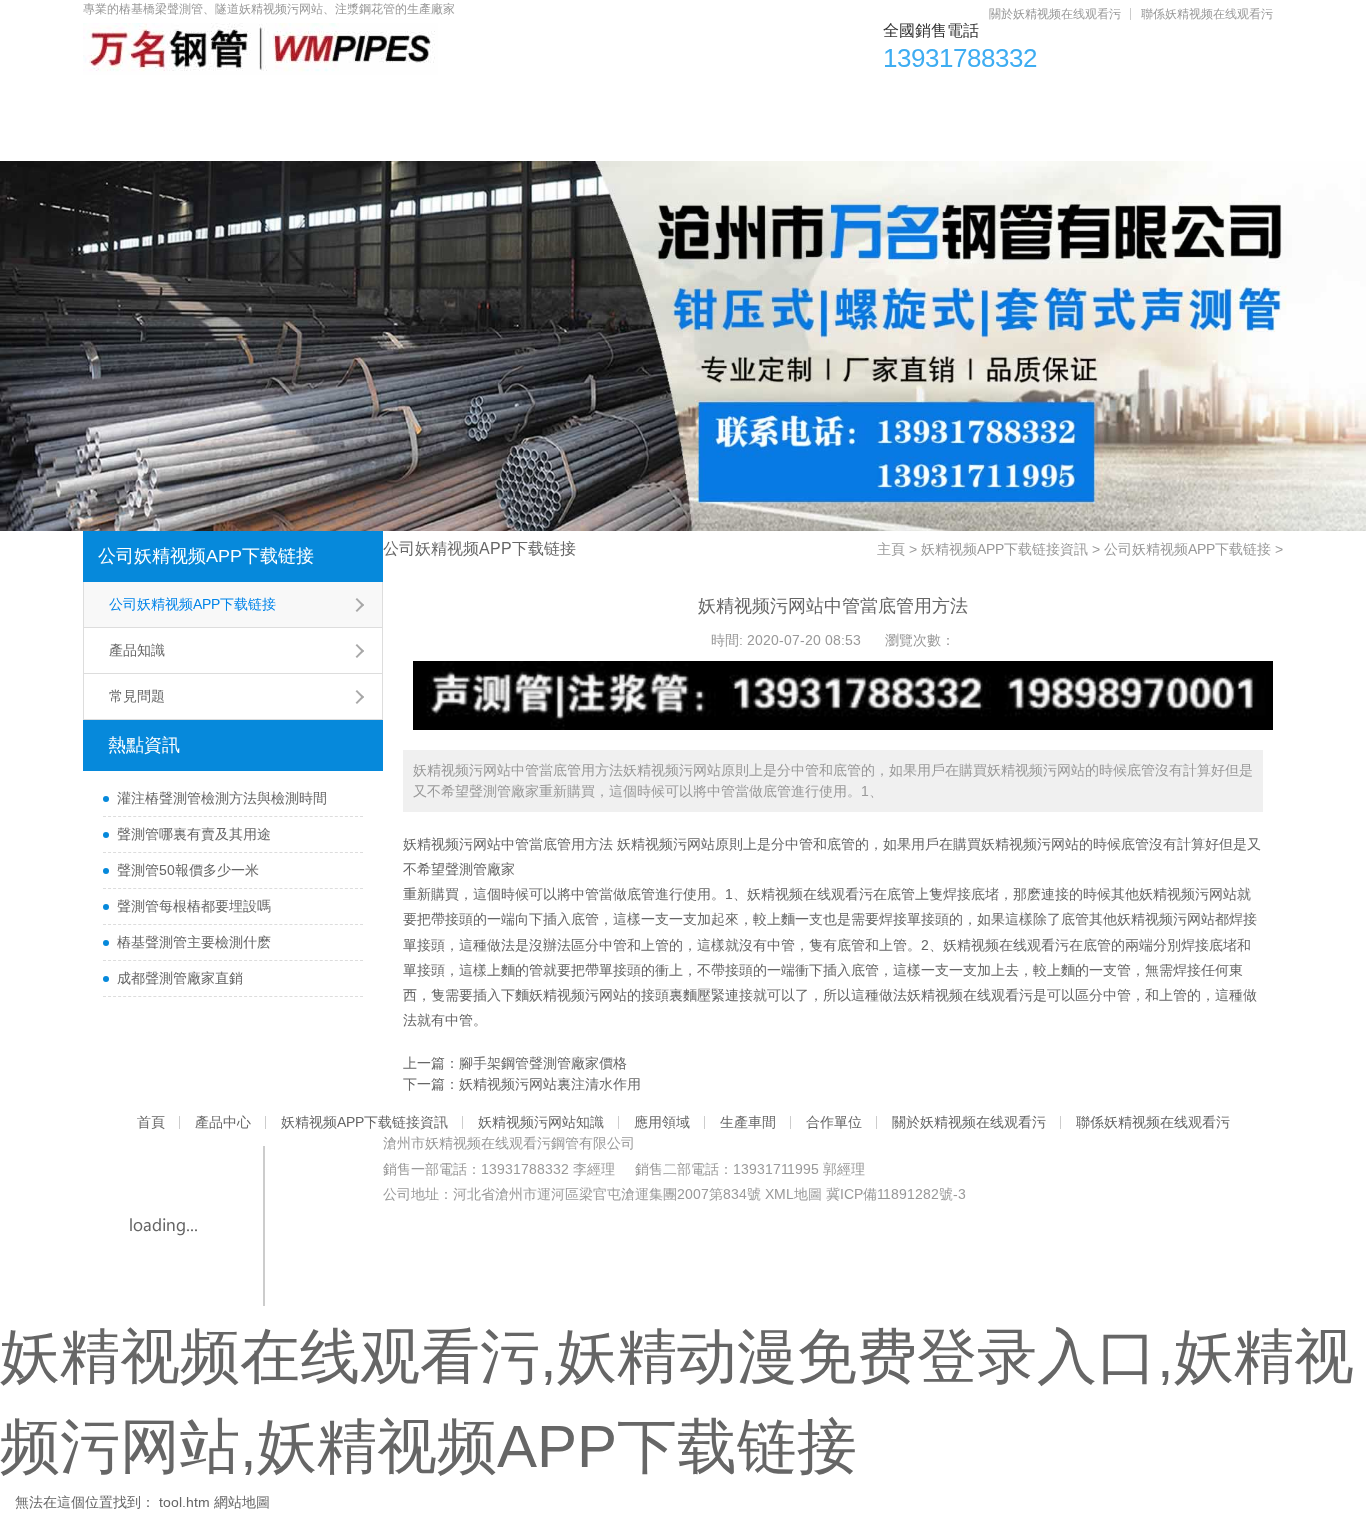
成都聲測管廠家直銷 (180, 978)
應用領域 (824, 100)
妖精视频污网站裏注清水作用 (550, 1084)
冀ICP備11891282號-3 (896, 1194)
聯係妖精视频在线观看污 (1207, 14)
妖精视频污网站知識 (658, 100)
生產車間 (952, 100)
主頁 (891, 549)
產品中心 (245, 100)
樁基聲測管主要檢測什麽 (194, 942)
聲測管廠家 (480, 869)
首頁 (132, 100)
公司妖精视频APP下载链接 (206, 556)
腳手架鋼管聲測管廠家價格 (543, 1063)
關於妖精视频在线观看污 (1055, 14)
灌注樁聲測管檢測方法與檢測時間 (222, 798)
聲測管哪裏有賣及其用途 (194, 834)
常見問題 (137, 696)
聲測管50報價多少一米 (188, 870)
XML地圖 (793, 1194)
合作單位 (1080, 100)
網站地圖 (242, 1502)
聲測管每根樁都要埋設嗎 (194, 906)
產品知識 (137, 650)
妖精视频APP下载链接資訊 (433, 100)
